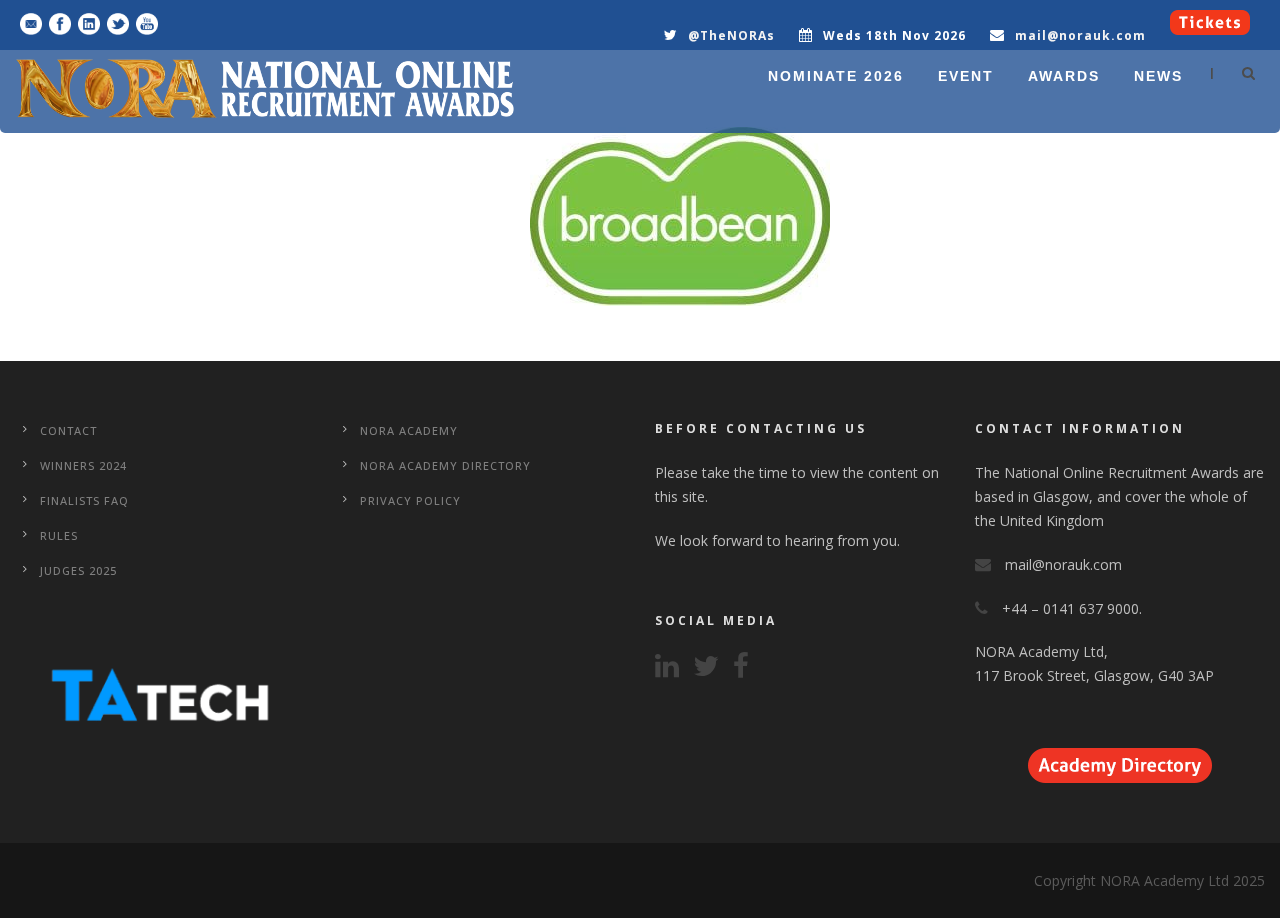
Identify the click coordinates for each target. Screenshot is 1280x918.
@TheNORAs (731, 35)
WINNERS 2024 (83, 465)
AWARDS (1064, 76)
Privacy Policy (410, 500)
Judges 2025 (78, 570)
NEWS (1158, 76)
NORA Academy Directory (445, 465)
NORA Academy (409, 430)
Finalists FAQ (84, 500)
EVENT (966, 76)
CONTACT (68, 430)
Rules (59, 535)
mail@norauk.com (1080, 35)
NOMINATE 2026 (836, 76)
